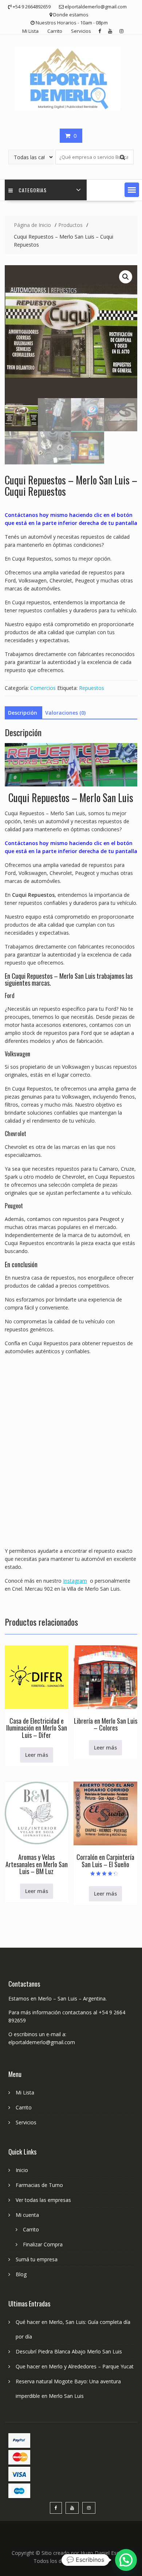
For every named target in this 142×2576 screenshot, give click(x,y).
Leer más (37, 1755)
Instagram (75, 1581)
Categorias (33, 190)
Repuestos (92, 688)
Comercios (43, 688)
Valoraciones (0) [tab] (65, 713)
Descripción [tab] (23, 713)
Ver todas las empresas (43, 2200)
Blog (21, 2274)
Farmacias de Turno (39, 2185)
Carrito (55, 31)
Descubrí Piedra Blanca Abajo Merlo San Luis (69, 2351)
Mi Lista (30, 31)
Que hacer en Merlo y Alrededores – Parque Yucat (75, 2366)
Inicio (22, 2170)
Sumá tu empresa (37, 2259)
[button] (132, 190)
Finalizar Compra (43, 2244)
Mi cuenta (27, 2215)
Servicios (81, 31)
